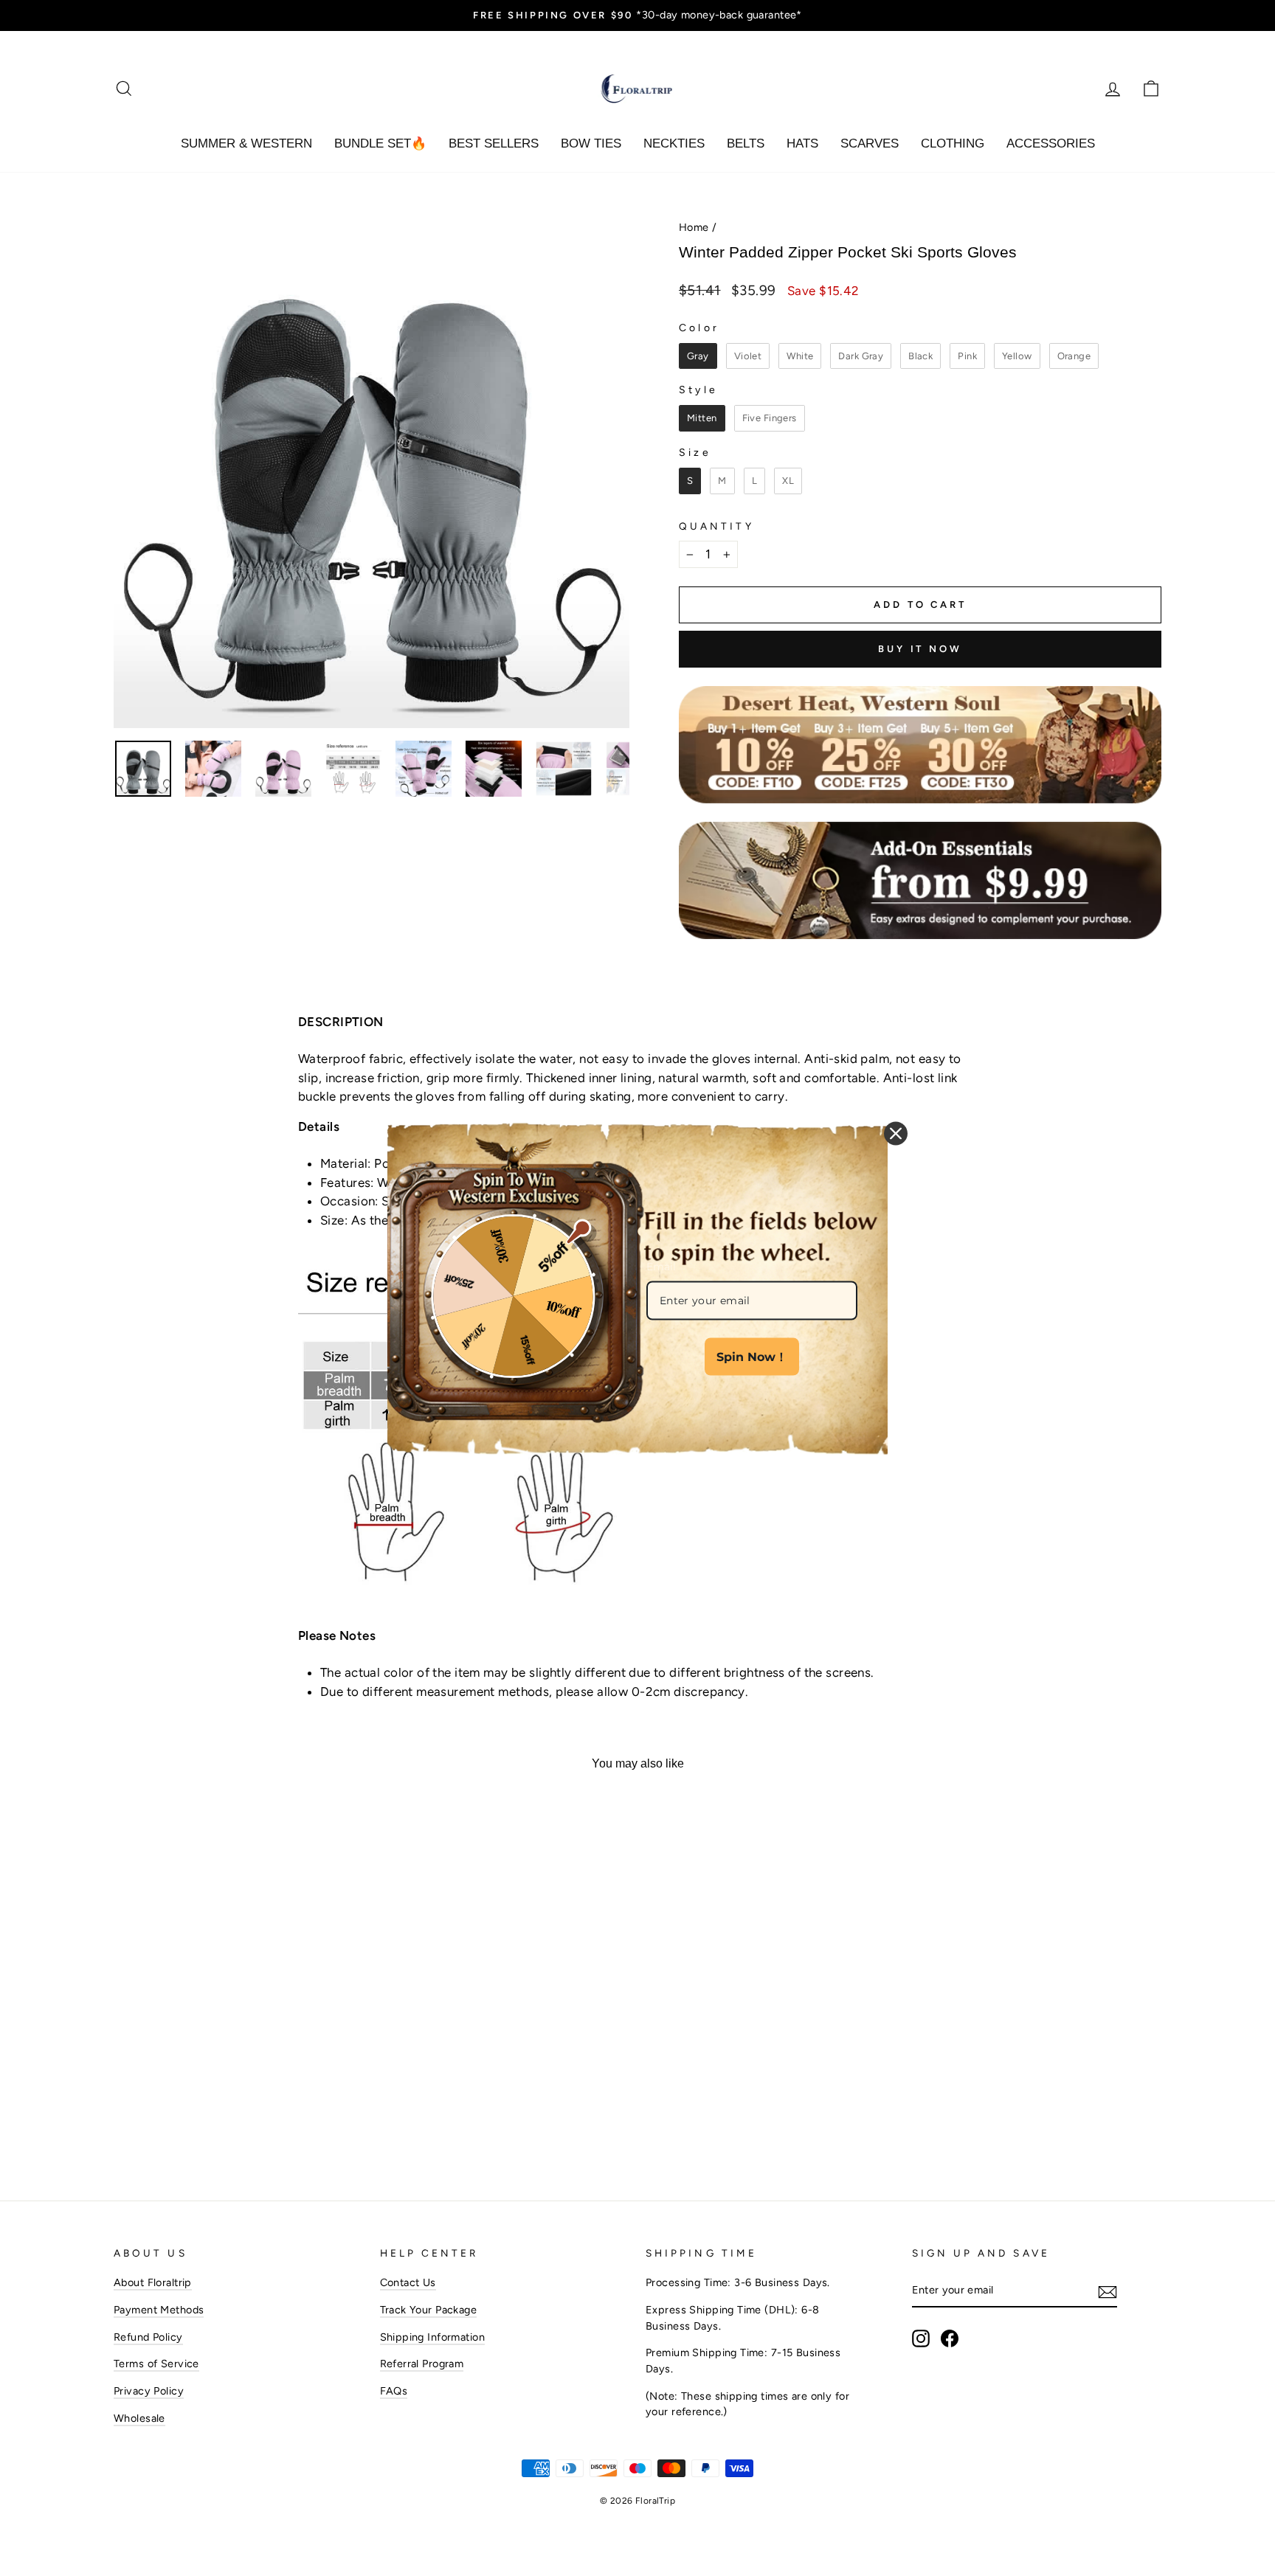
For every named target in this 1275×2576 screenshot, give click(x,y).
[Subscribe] (1108, 2291)
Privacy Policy (149, 2391)
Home (694, 227)
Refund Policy (148, 2337)
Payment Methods (159, 2310)
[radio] (698, 356)
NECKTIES (674, 143)
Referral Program (422, 2364)
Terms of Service (156, 2364)
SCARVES (870, 143)
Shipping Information (433, 2337)
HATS (802, 143)
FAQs (394, 2391)
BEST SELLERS (494, 143)
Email (661, 1267)
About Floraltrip (153, 2282)
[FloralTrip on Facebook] (950, 2338)
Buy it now (920, 649)
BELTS (746, 143)
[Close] (896, 1134)
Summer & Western (246, 143)
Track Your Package (429, 2310)
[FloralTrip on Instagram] (921, 2338)
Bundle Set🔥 (380, 143)
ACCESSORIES (1051, 143)
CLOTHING (953, 143)
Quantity (716, 526)
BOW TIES (591, 143)
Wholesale (139, 2418)
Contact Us (408, 2282)
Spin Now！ (752, 1357)
